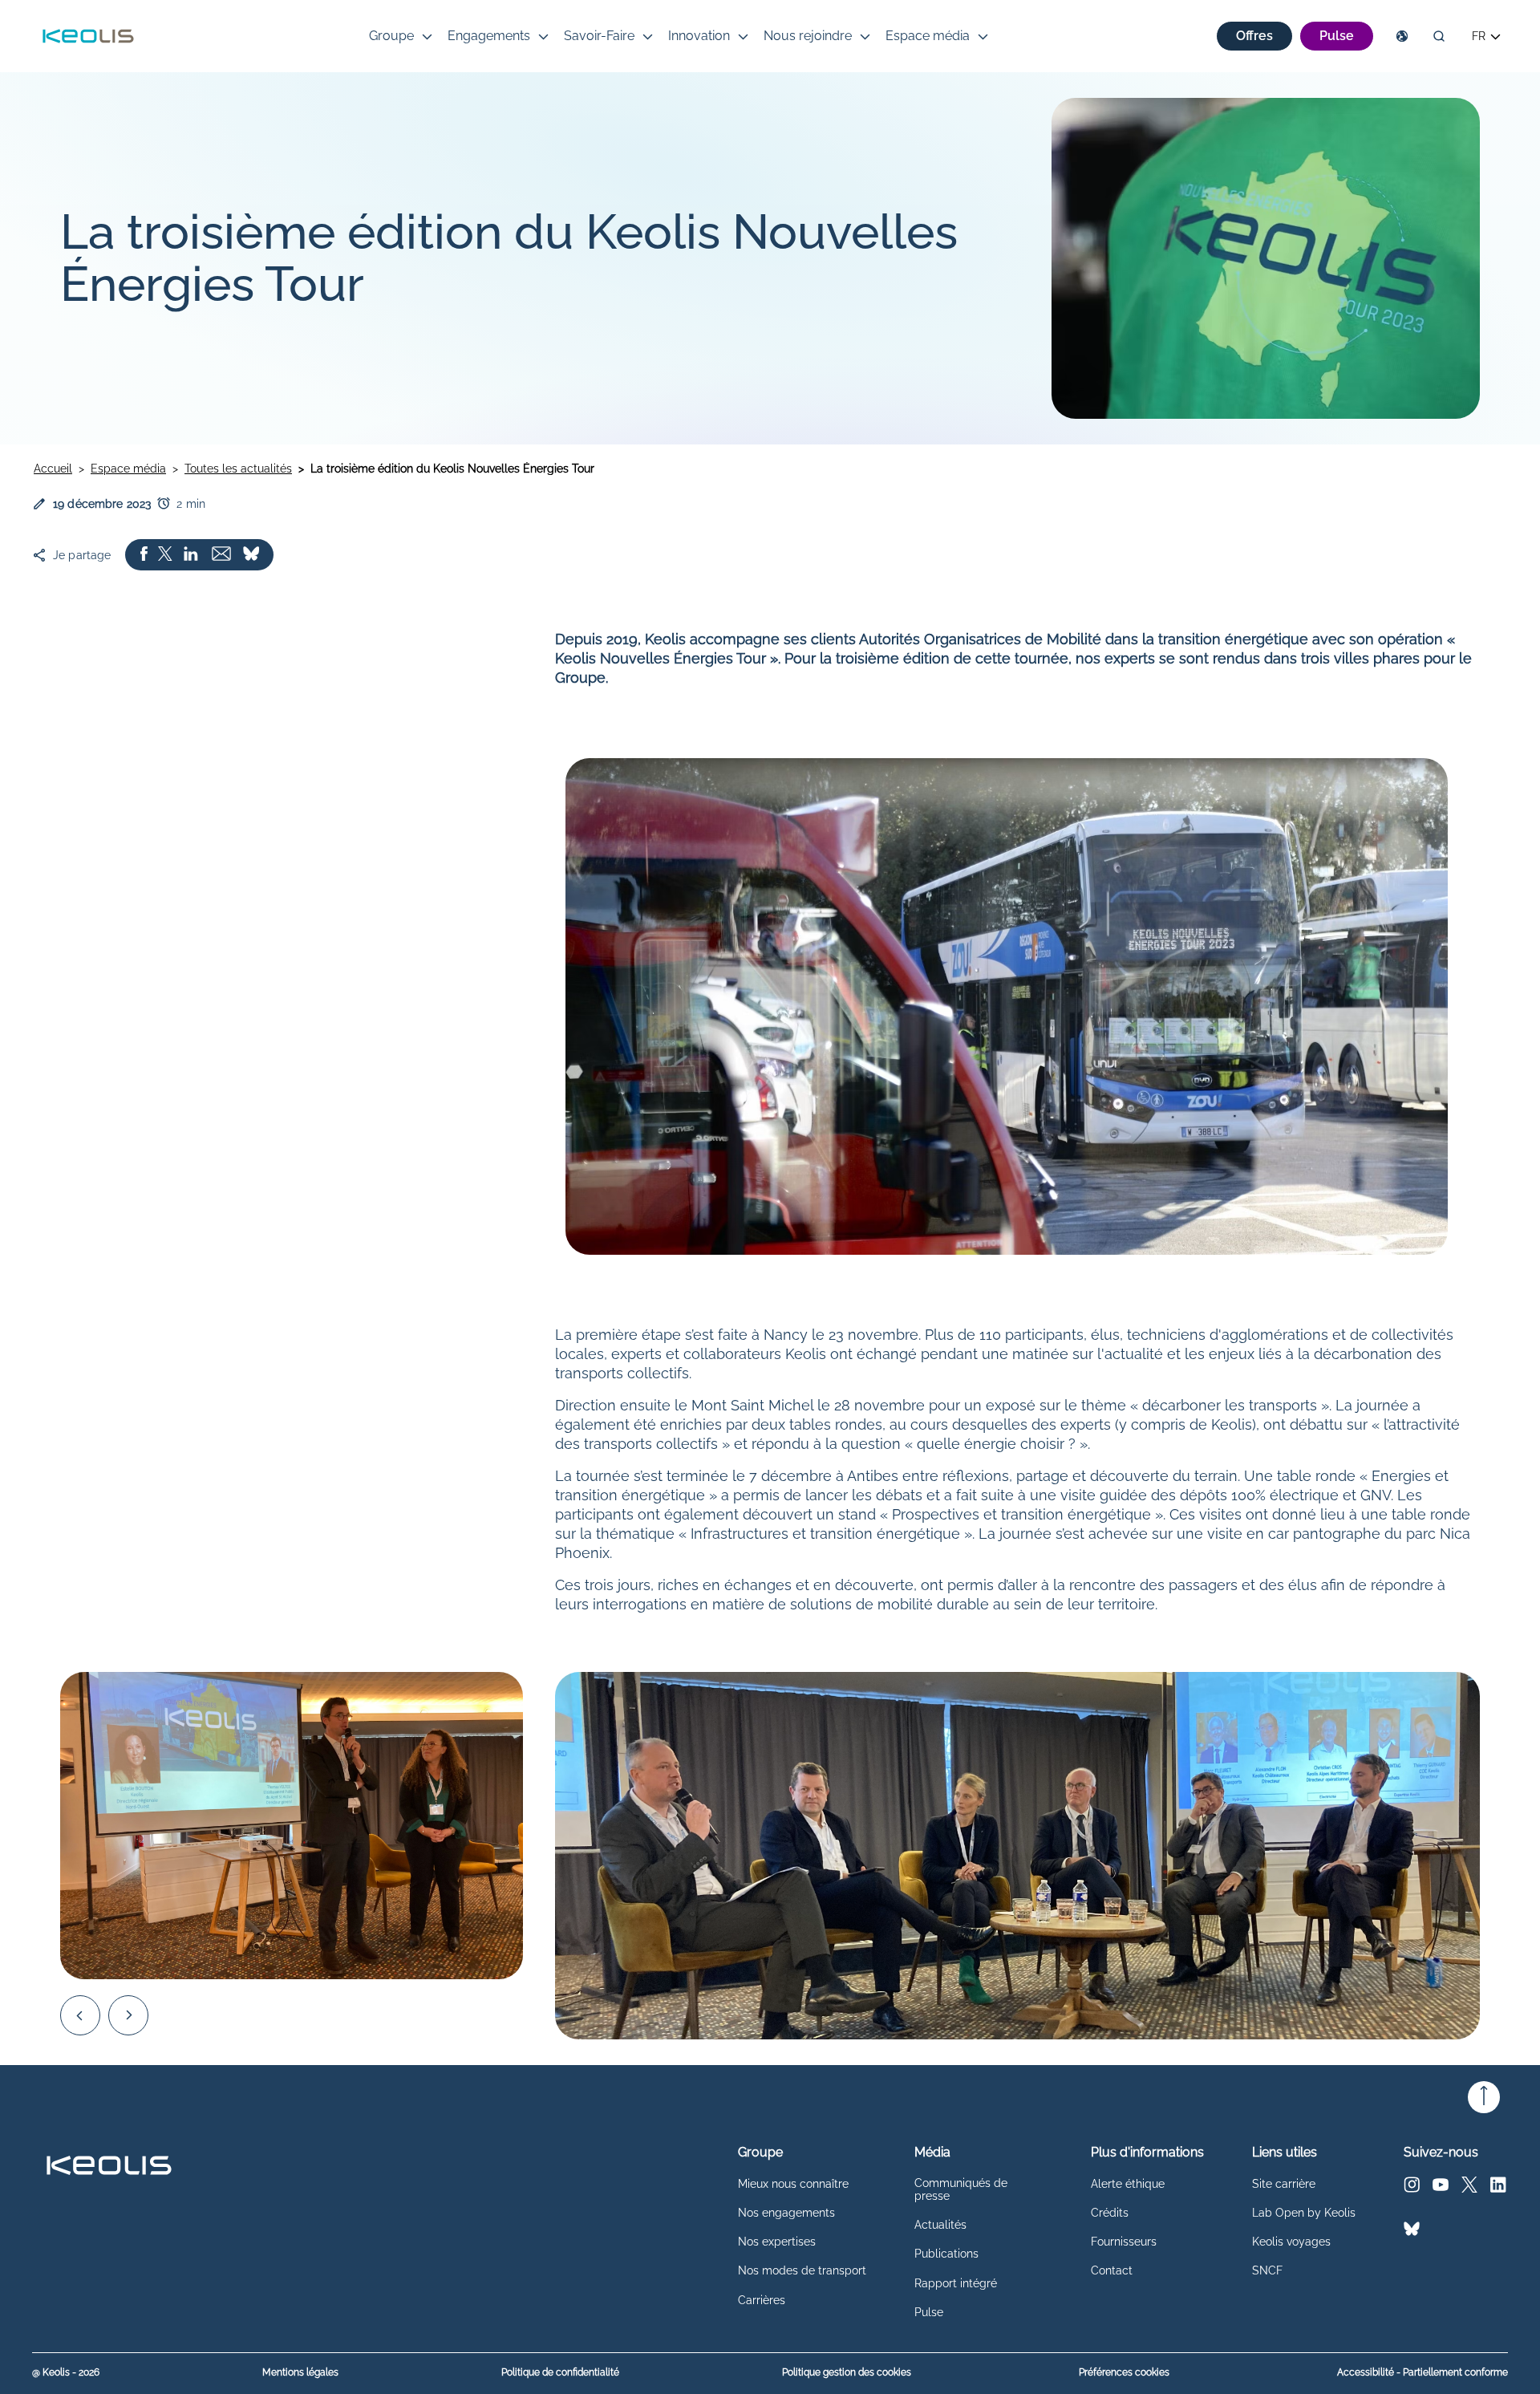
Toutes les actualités (238, 469)
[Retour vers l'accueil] (88, 36)
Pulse (929, 2312)
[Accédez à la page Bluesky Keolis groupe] (1412, 2232)
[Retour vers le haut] (1484, 2097)
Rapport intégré (956, 2283)
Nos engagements (786, 2213)
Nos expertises (777, 2242)
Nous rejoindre (808, 36)
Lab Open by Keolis (1304, 2213)
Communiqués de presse (961, 2189)
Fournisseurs (1124, 2242)
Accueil (53, 469)
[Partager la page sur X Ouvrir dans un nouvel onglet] (165, 555)
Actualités (940, 2225)
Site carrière (1284, 2184)
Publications (946, 2254)
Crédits (1110, 2213)
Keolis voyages (1291, 2242)
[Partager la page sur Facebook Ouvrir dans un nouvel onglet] (144, 555)
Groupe (391, 36)
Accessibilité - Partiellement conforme (1422, 2373)
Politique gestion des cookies (847, 2373)
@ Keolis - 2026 (66, 2373)
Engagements (489, 36)
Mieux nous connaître (793, 2184)
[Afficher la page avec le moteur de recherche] (1439, 36)
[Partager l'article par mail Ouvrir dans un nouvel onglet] (221, 555)
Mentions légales (300, 2373)
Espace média (928, 36)
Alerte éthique (1128, 2184)
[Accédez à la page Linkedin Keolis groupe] (1498, 2188)
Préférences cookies (1124, 2372)
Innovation (699, 36)
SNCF (1267, 2270)
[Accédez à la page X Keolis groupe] (1469, 2188)
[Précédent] (80, 2015)
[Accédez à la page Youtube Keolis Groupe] (1441, 2188)
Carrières (762, 2300)
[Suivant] (128, 2015)
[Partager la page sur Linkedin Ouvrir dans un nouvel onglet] (191, 555)
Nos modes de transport (802, 2270)
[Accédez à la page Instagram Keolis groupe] (1412, 2188)
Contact (1112, 2270)
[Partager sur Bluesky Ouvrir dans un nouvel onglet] (251, 555)
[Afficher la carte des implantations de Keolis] (1402, 36)
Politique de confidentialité (560, 2373)
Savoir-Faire (599, 36)
